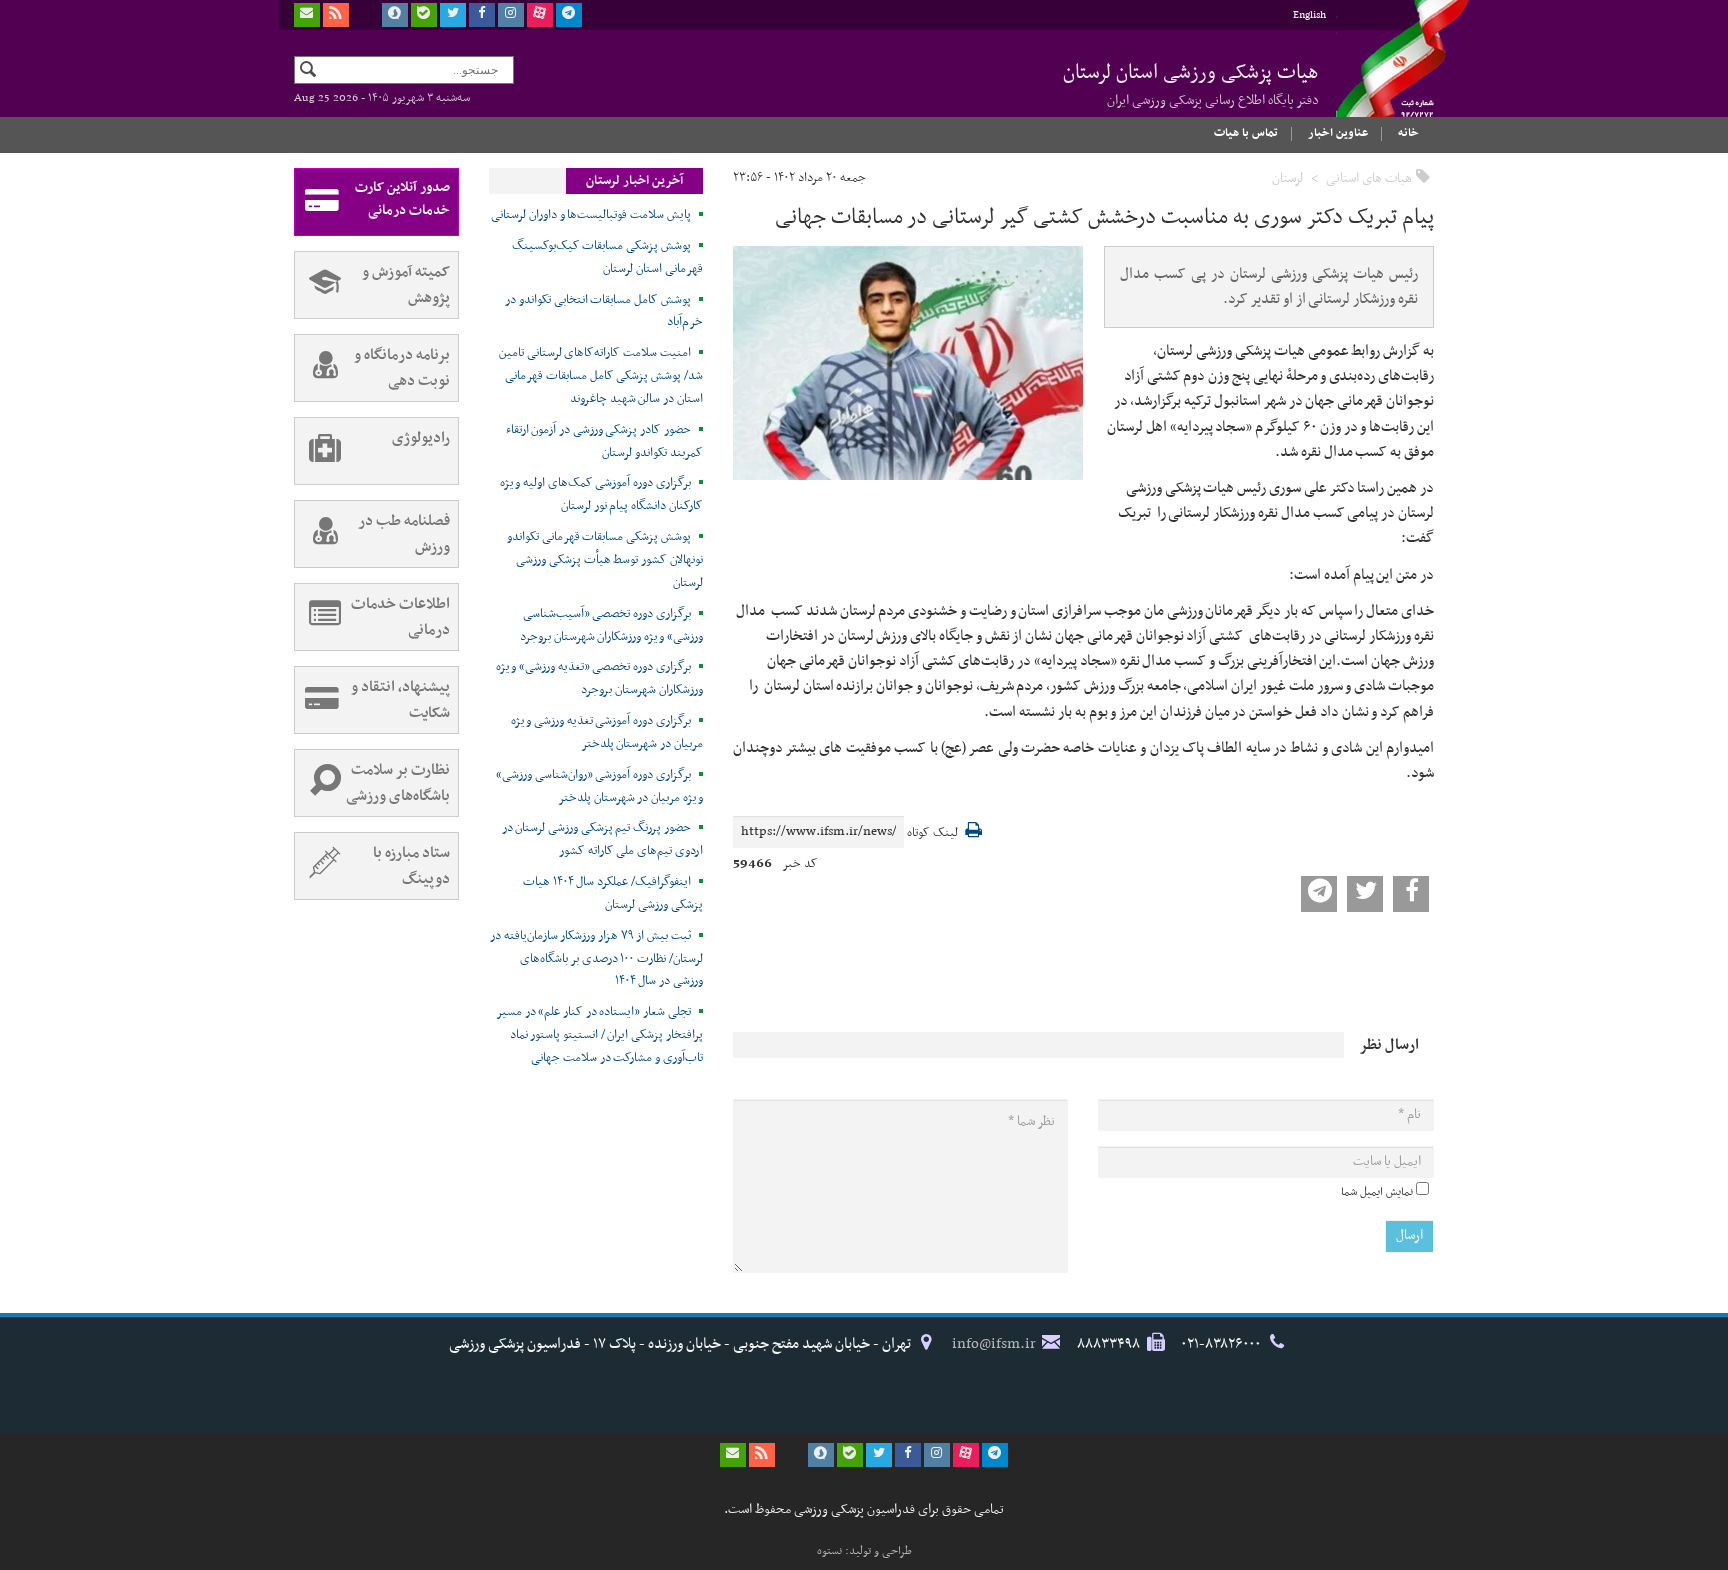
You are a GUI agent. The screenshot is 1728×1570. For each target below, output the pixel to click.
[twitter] (453, 15)
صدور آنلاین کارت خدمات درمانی (402, 199)
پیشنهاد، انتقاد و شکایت (400, 700)
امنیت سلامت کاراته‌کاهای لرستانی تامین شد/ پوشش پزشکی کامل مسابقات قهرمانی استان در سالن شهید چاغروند (601, 376)
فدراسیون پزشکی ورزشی (1384, 77)
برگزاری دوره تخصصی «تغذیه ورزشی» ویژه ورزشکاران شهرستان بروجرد (599, 678)
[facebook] (482, 15)
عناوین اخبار (1338, 133)
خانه (1408, 133)
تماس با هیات (1246, 133)
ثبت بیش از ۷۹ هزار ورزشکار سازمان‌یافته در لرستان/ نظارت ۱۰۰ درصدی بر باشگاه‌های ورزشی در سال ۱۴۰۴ (596, 959)
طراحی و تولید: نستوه (864, 1551)
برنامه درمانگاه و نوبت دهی (402, 368)
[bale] (424, 15)
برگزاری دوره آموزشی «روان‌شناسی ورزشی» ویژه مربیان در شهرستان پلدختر (599, 786)
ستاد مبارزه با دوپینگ (411, 866)
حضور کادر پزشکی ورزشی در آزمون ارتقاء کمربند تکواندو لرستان (604, 441)
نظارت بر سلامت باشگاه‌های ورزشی (398, 783)
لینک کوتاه (932, 833)
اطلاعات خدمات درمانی (400, 617)
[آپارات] (540, 15)
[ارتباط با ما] (307, 15)
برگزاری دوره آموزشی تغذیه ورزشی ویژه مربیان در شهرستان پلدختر (607, 732)
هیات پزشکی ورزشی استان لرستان (1191, 84)
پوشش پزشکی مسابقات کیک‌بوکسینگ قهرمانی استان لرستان (607, 257)
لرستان (1287, 178)
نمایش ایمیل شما (1377, 1192)
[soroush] (395, 15)
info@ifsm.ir (994, 1344)
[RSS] (336, 15)
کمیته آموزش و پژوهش (406, 285)
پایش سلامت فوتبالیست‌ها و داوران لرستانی (591, 215)
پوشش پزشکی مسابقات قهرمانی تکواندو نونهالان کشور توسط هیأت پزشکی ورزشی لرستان (605, 560)
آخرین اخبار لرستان (634, 181)
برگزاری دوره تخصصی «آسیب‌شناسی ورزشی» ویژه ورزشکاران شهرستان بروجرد (611, 625)
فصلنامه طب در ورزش (404, 534)
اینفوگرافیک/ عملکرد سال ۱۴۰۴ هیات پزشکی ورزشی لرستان (613, 893)
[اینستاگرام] (511, 15)
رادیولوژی (421, 438)
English (1309, 15)
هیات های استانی (1369, 178)
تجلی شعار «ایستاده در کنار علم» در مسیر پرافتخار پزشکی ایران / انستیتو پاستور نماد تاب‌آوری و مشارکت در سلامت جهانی (599, 1035)
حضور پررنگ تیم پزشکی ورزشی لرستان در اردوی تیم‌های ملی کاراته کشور (602, 839)
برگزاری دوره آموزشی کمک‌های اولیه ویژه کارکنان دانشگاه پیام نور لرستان (601, 494)
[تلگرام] (569, 15)
